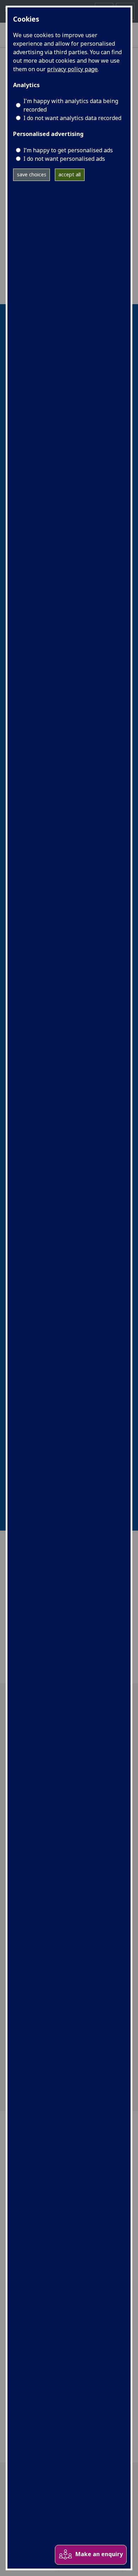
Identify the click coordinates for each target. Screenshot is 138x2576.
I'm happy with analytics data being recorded (71, 105)
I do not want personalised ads (64, 159)
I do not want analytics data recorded (72, 118)
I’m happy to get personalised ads (68, 150)
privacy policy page (72, 69)
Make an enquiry (99, 2554)
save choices (32, 174)
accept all (70, 174)
